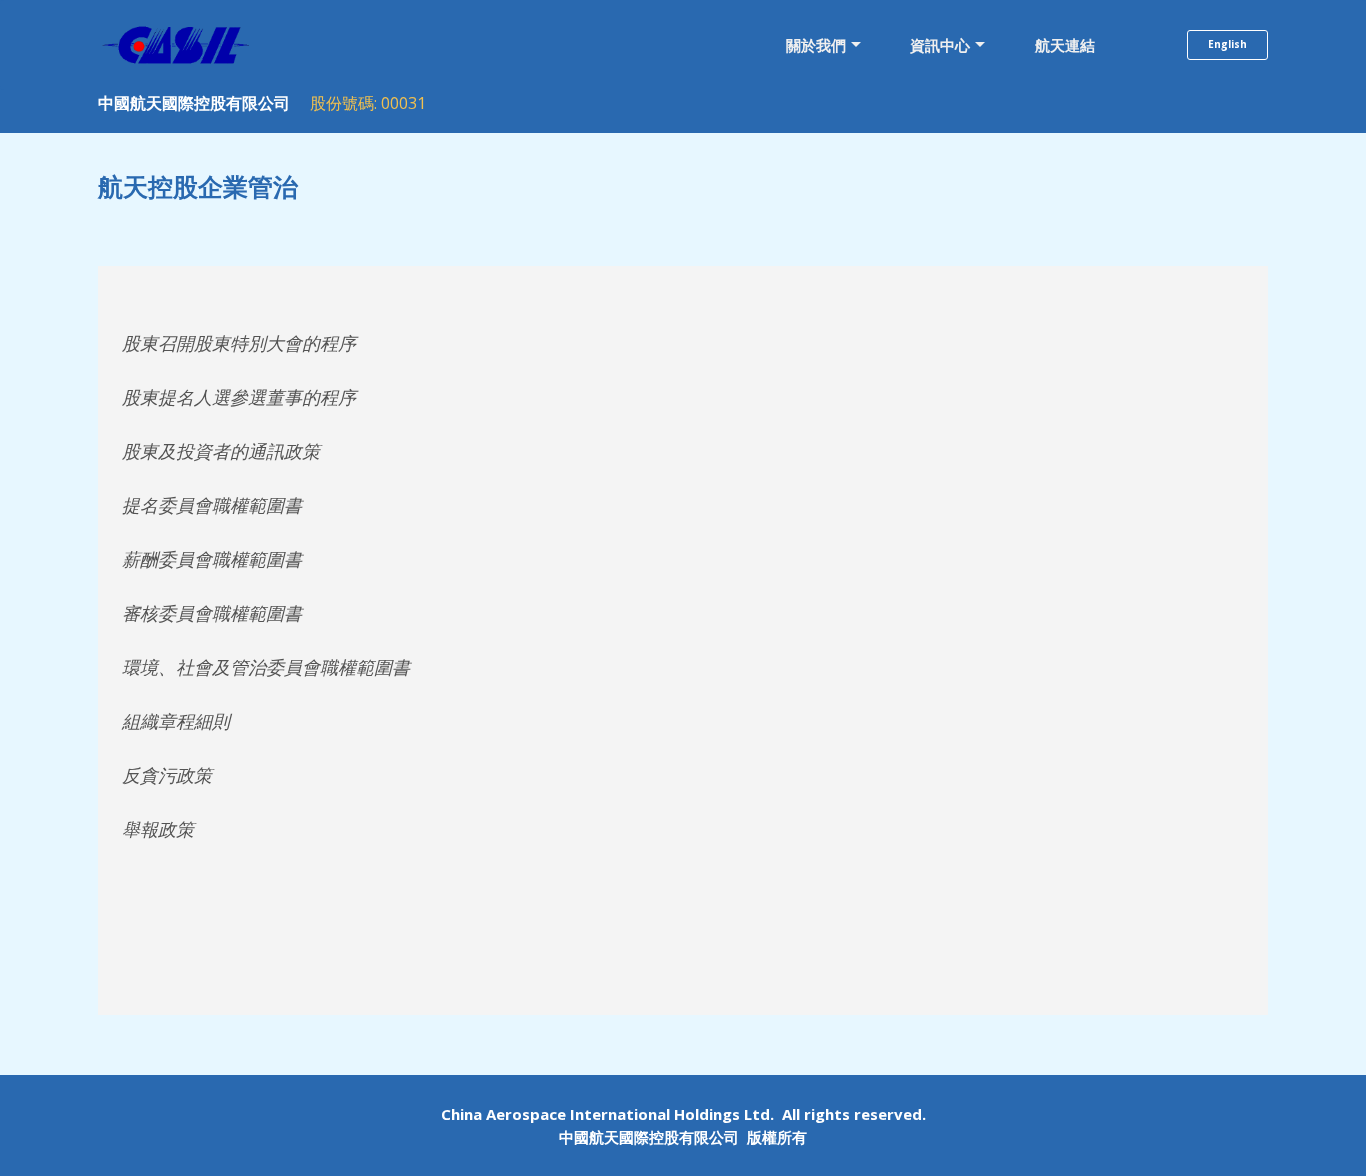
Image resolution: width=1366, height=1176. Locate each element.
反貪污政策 (167, 775)
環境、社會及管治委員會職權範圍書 (266, 667)
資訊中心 (940, 45)
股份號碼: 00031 (368, 103)
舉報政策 (158, 829)
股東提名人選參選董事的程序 (239, 397)
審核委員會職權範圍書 (212, 613)
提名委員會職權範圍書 (212, 505)
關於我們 (816, 45)
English (1227, 44)
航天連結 (1065, 45)
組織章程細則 (176, 721)
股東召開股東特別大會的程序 (239, 343)
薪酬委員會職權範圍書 (212, 559)
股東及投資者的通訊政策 (221, 451)
